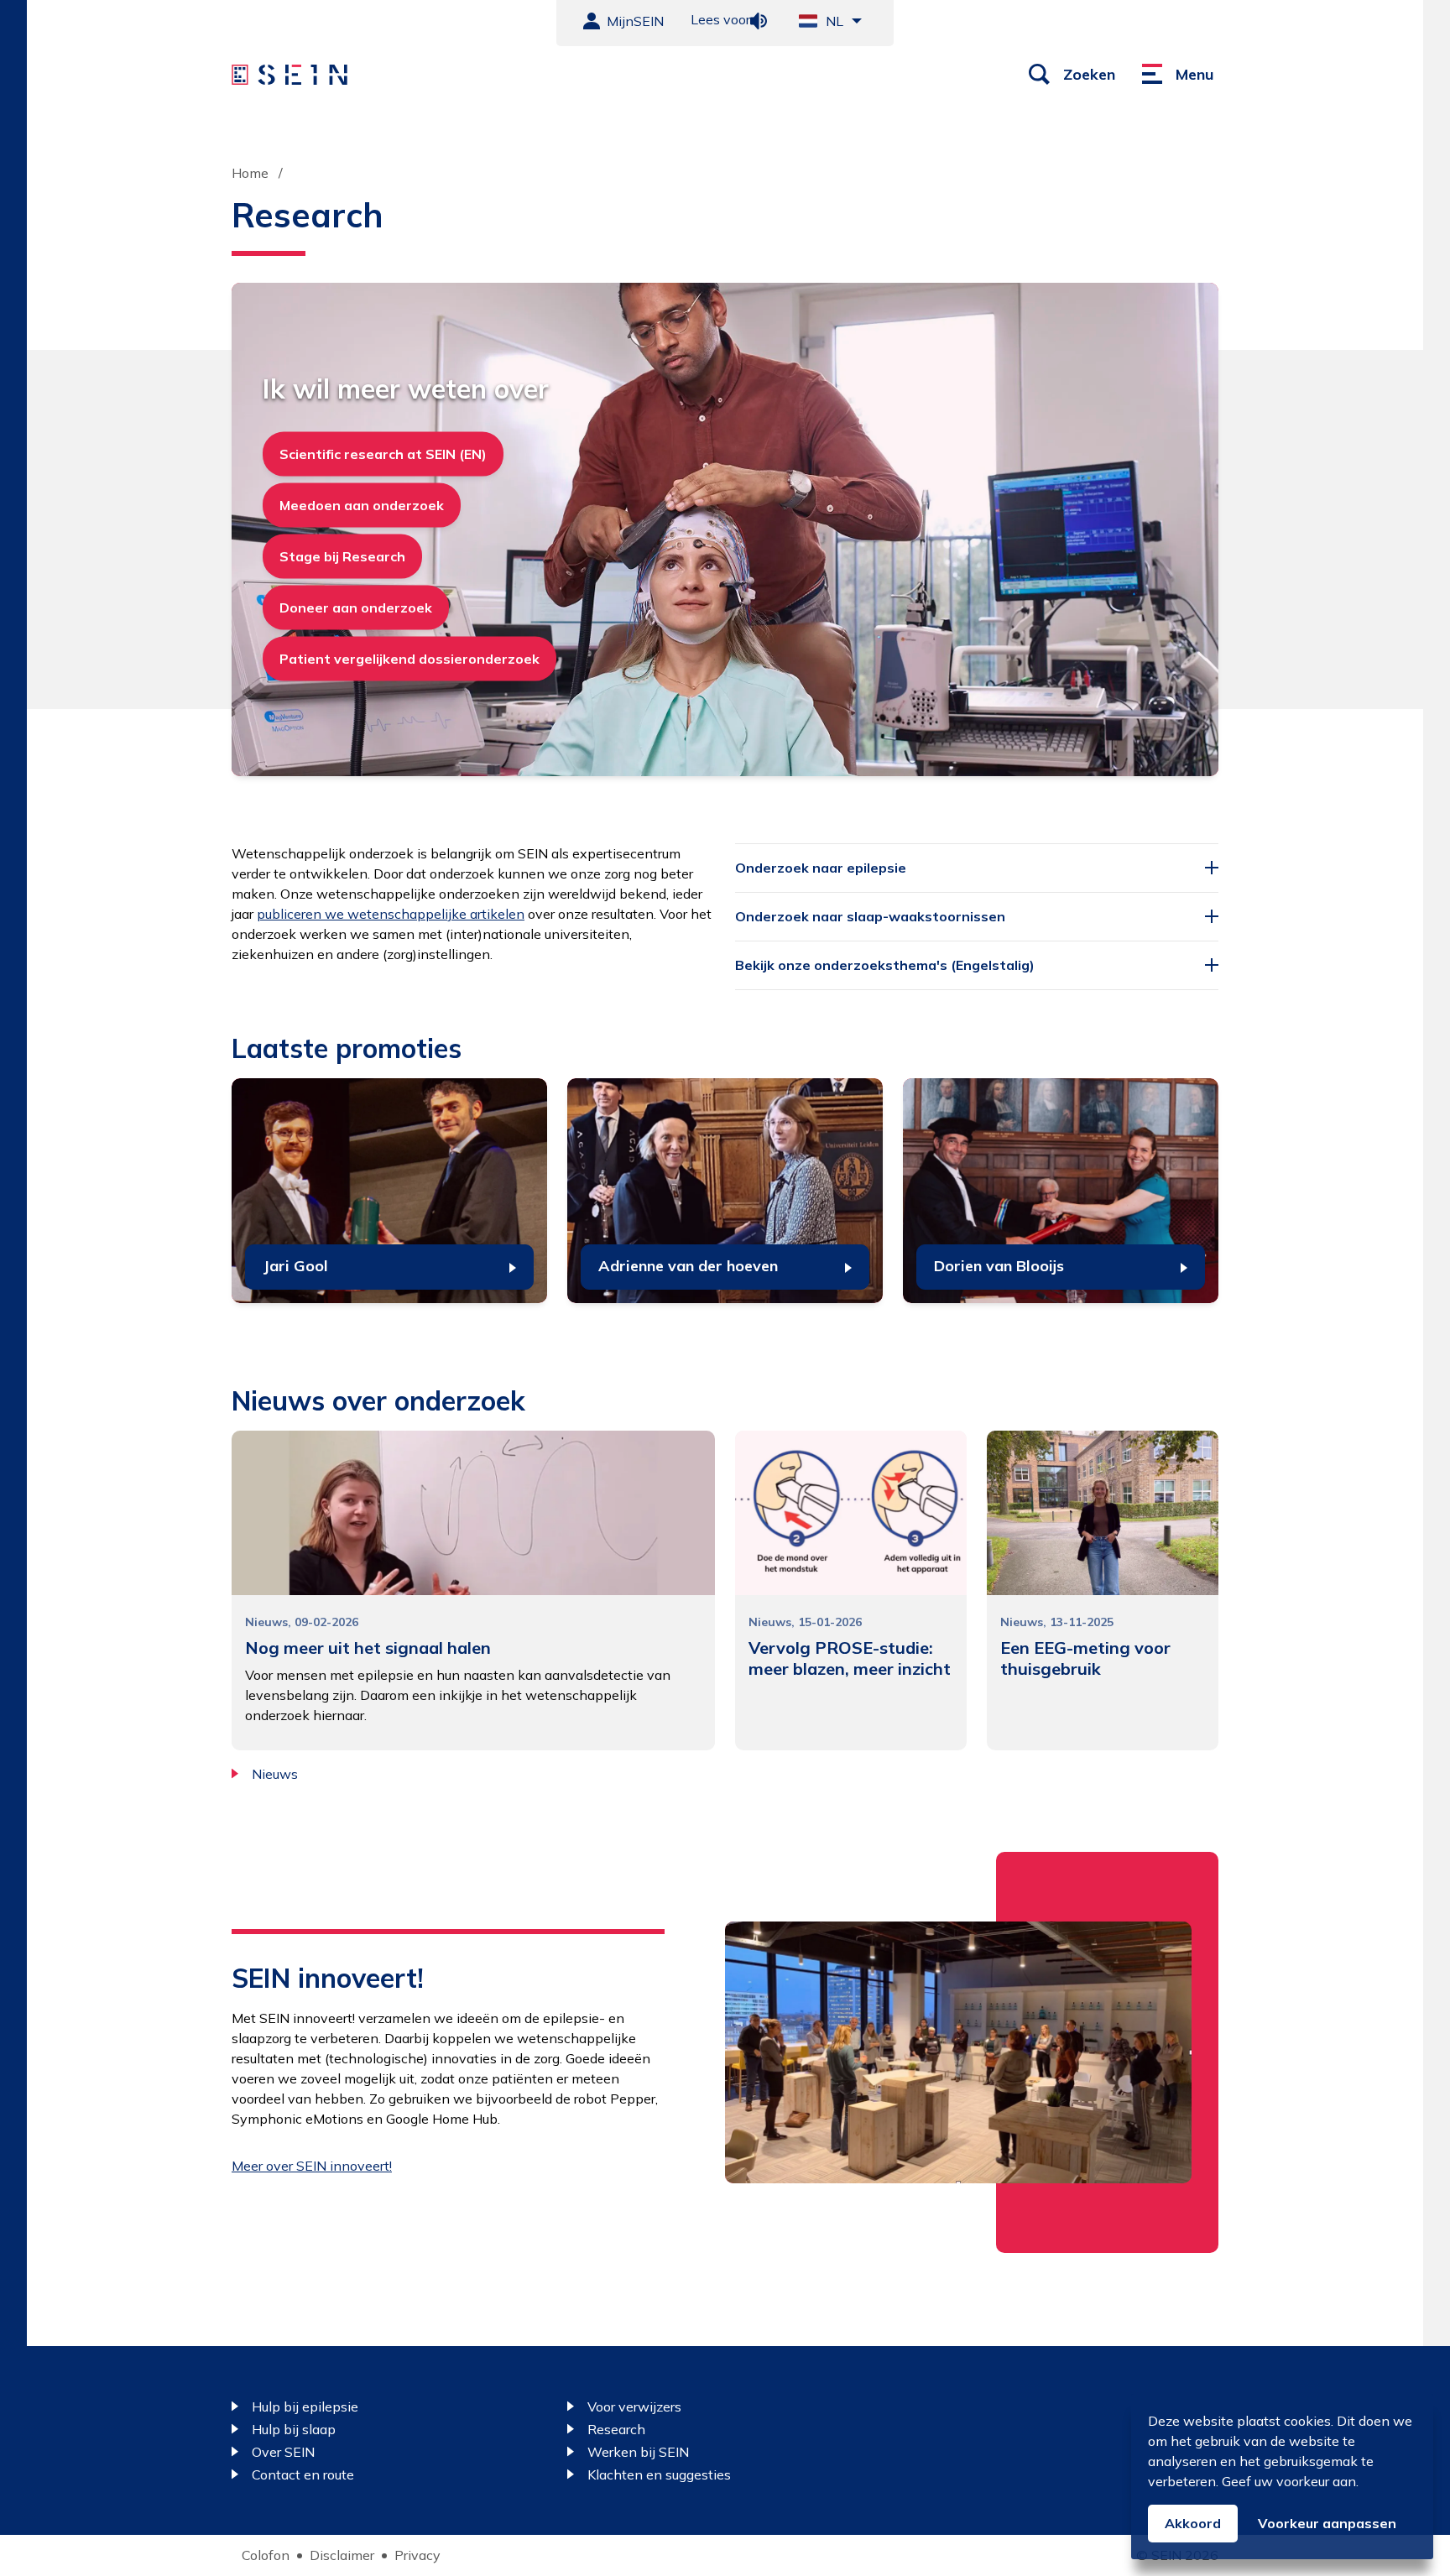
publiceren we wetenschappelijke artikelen (391, 914)
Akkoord (1193, 2523)
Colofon (266, 2555)
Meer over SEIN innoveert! (312, 2166)
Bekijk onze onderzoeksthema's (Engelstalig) (885, 965)
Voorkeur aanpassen (1327, 2523)
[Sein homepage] (289, 75)
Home (250, 173)
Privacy (417, 2555)
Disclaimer (342, 2555)
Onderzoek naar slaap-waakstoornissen (870, 916)
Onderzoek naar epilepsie (821, 868)
